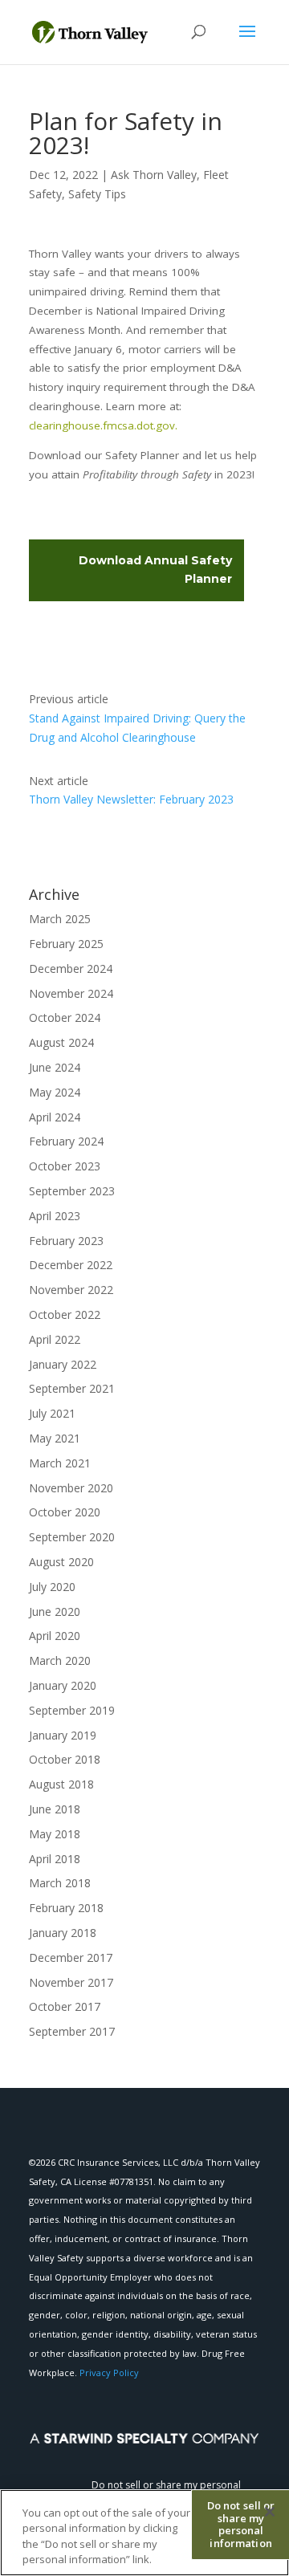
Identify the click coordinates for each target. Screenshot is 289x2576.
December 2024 (71, 969)
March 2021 (60, 1463)
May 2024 (55, 1092)
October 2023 (65, 1166)
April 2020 (55, 1636)
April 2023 (55, 1216)
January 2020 (63, 1685)
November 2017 (71, 1982)
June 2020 (55, 1612)
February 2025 (66, 944)
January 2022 (63, 1364)
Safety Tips (97, 194)
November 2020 (71, 1488)
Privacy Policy (109, 2373)
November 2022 (71, 1290)
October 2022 (65, 1314)
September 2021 (72, 1388)
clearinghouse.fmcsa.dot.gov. (104, 425)
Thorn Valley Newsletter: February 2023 (131, 799)
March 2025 (60, 919)
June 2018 (55, 1809)
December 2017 (71, 1957)
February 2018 (66, 1908)
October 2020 (65, 1512)
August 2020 (61, 1562)
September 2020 (72, 1537)
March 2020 (60, 1660)
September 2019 (72, 1710)
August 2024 (61, 1042)
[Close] (270, 2512)
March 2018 (60, 1883)
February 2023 (66, 1241)
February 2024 (66, 1141)
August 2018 (61, 1784)
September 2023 (72, 1191)
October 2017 (65, 2006)
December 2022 (71, 1265)
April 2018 (55, 1859)
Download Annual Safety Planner (155, 570)
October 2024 (65, 1017)
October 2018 (65, 1759)
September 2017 (72, 2031)
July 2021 (52, 1413)
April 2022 (55, 1339)
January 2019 (63, 1735)
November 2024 (71, 993)
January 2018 (63, 1933)
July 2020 (52, 1587)
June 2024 (55, 1067)
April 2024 (55, 1117)
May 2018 (55, 1834)
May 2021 (55, 1438)
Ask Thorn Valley (154, 175)
